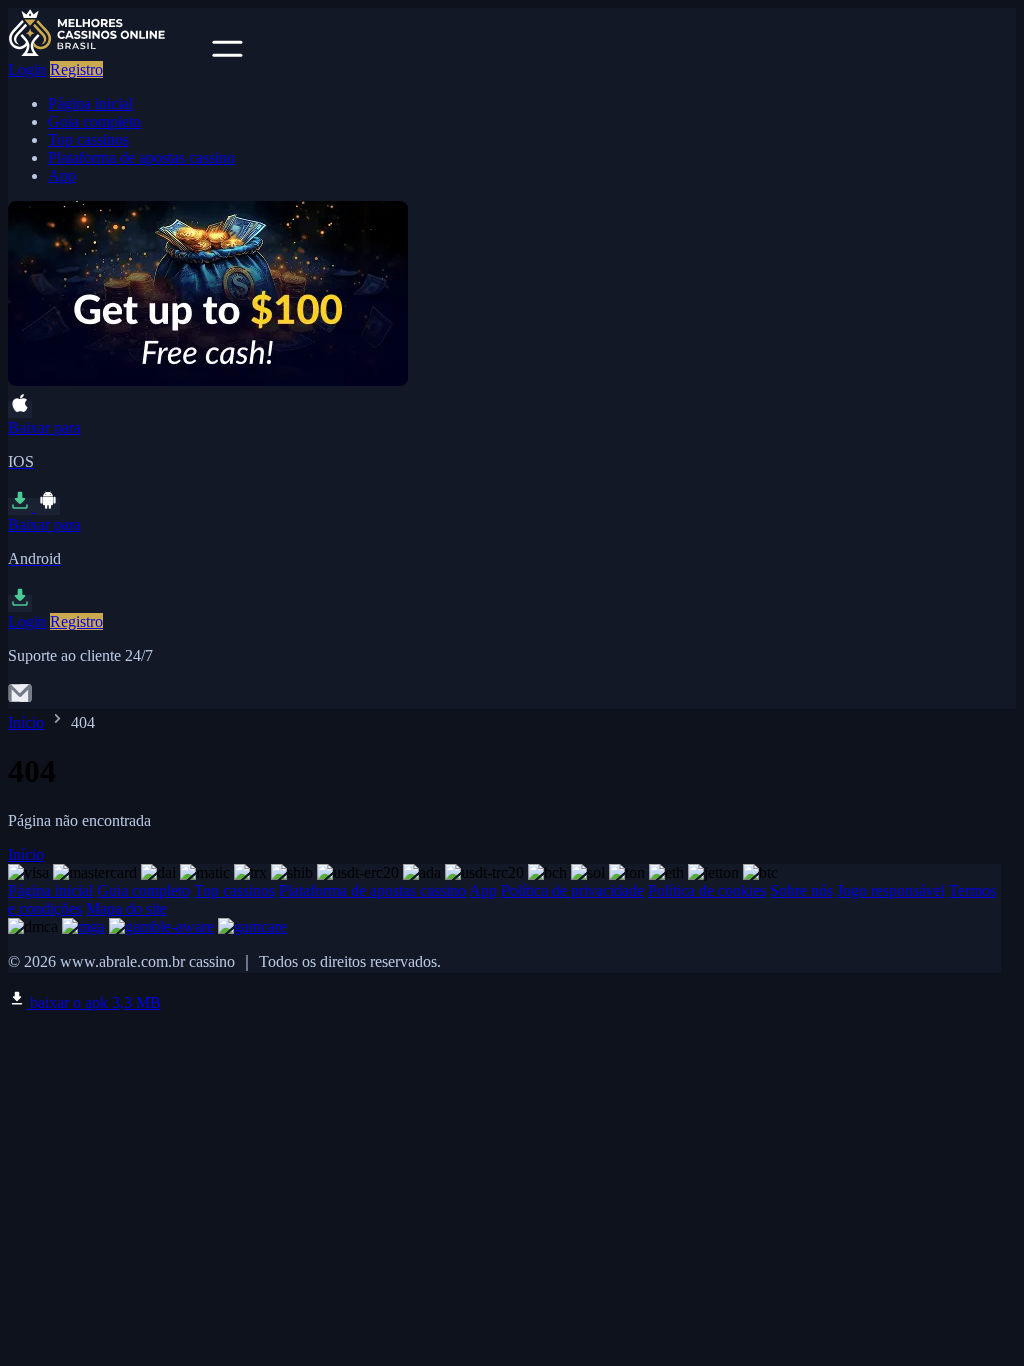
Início (26, 722)
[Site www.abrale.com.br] (108, 51)
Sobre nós (801, 890)
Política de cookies (707, 890)
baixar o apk (93, 1002)
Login (27, 69)
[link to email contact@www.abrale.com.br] (20, 699)
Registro (76, 69)
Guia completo (94, 121)
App (62, 175)
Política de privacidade (572, 890)
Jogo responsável (891, 890)
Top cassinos (88, 139)
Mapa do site (126, 908)
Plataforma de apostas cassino (141, 157)
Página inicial (90, 103)
